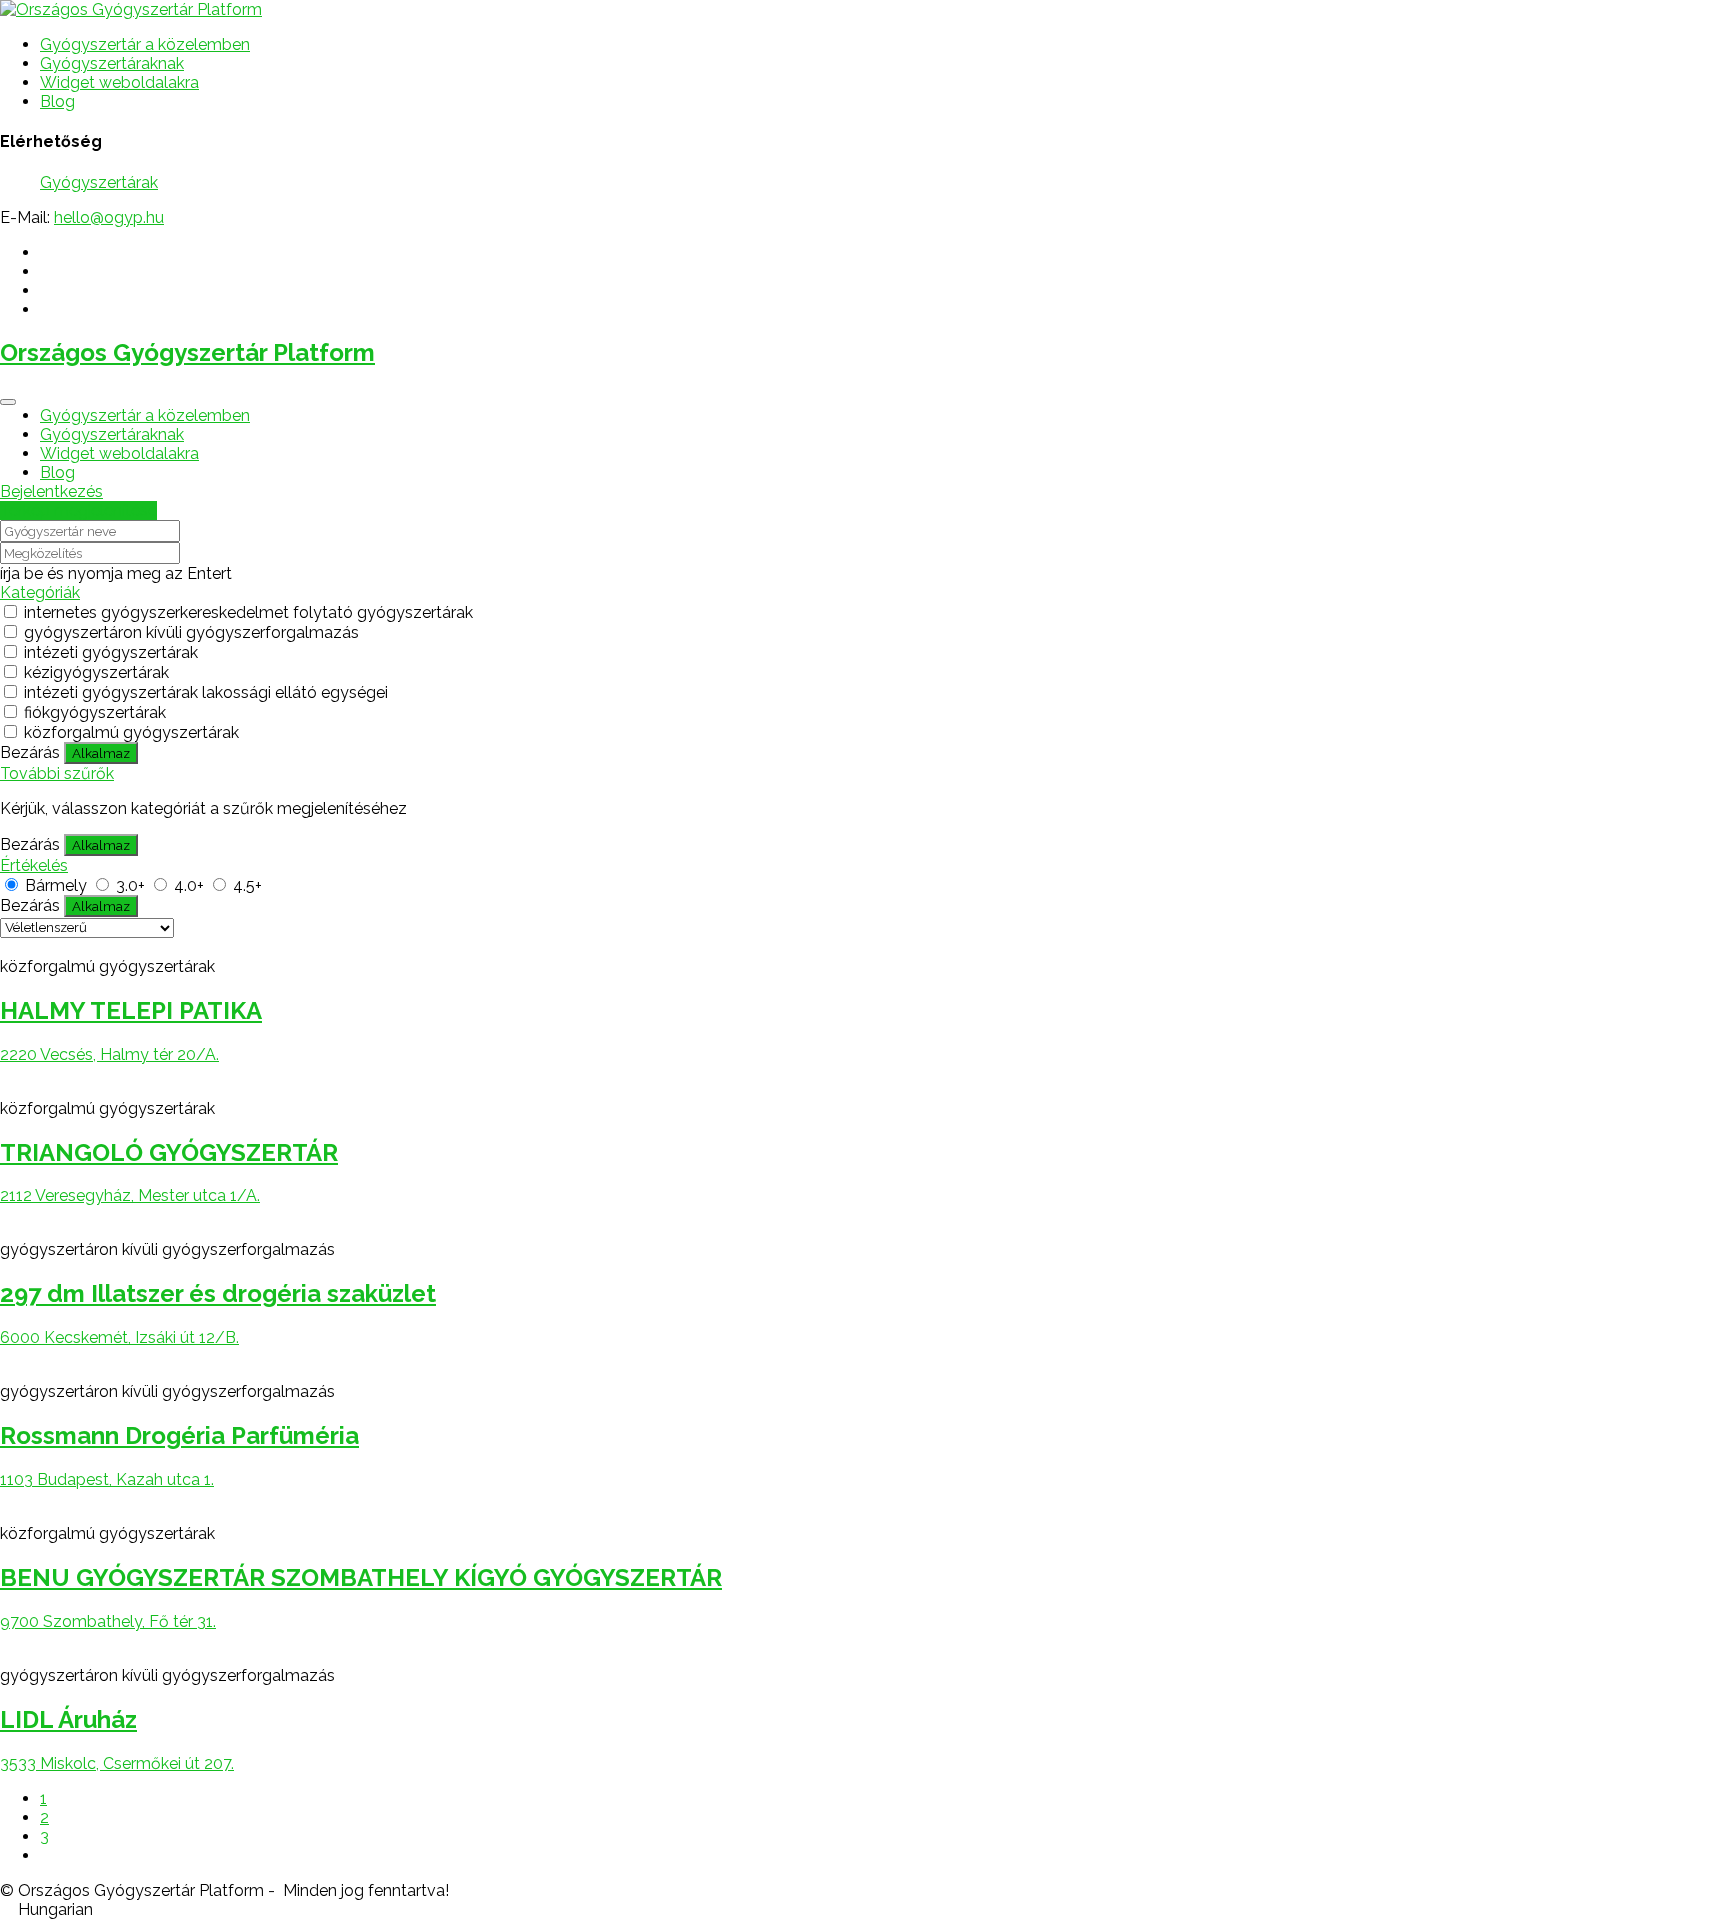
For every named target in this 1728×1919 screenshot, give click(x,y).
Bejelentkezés (51, 491)
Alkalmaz (101, 753)
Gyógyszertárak (99, 182)
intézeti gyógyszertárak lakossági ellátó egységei (206, 692)
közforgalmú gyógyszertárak (131, 732)
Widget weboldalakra (119, 82)
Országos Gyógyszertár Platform (187, 352)
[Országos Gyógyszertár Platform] (131, 9)
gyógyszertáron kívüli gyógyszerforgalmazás (191, 632)
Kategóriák (40, 592)
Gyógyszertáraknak (112, 63)
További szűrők (57, 773)
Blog (57, 101)
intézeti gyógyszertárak (111, 652)
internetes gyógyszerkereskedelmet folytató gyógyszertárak (248, 612)
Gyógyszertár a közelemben (145, 44)
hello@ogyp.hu (109, 217)
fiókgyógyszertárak (95, 712)
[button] (864, 1909)
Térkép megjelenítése (78, 510)
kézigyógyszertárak (96, 672)
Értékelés (34, 865)
